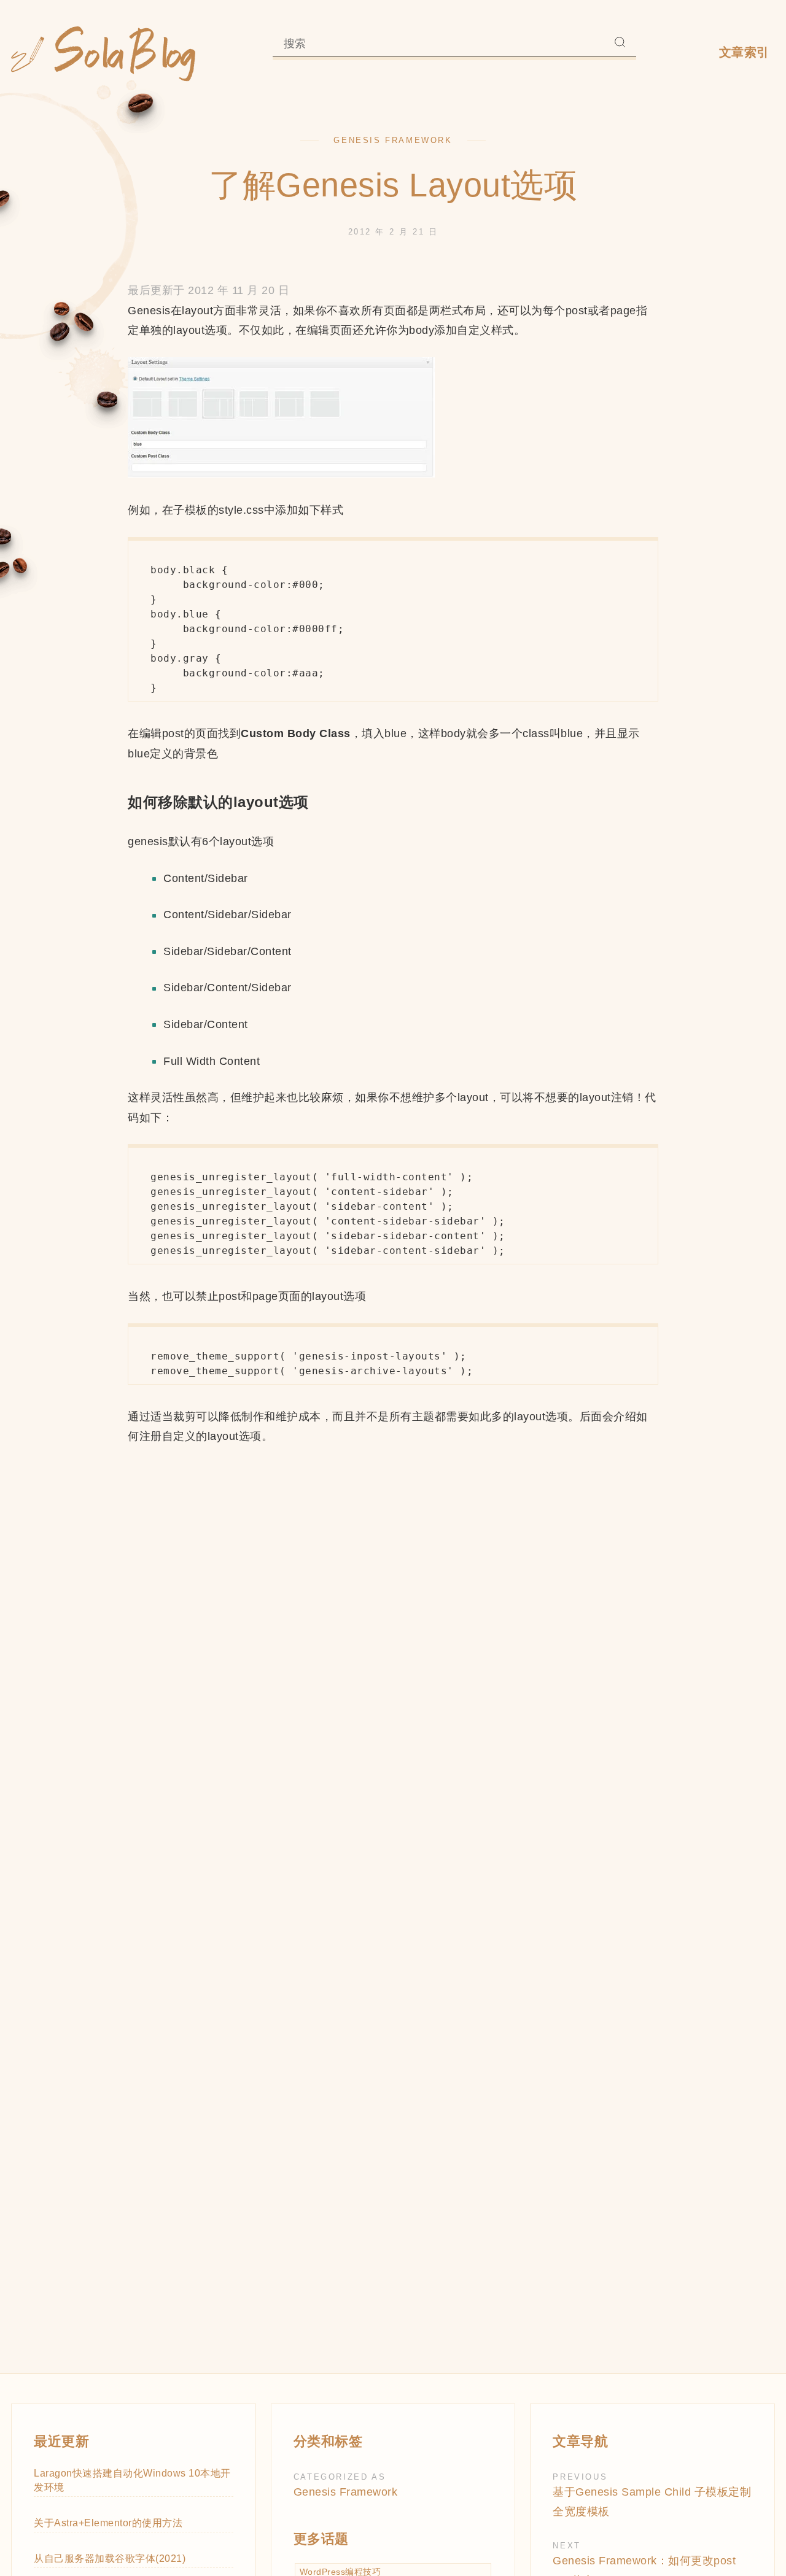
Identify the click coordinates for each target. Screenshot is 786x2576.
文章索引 (744, 52)
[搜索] (620, 44)
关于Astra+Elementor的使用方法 (108, 2523)
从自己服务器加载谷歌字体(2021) (110, 2558)
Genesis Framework (393, 140)
